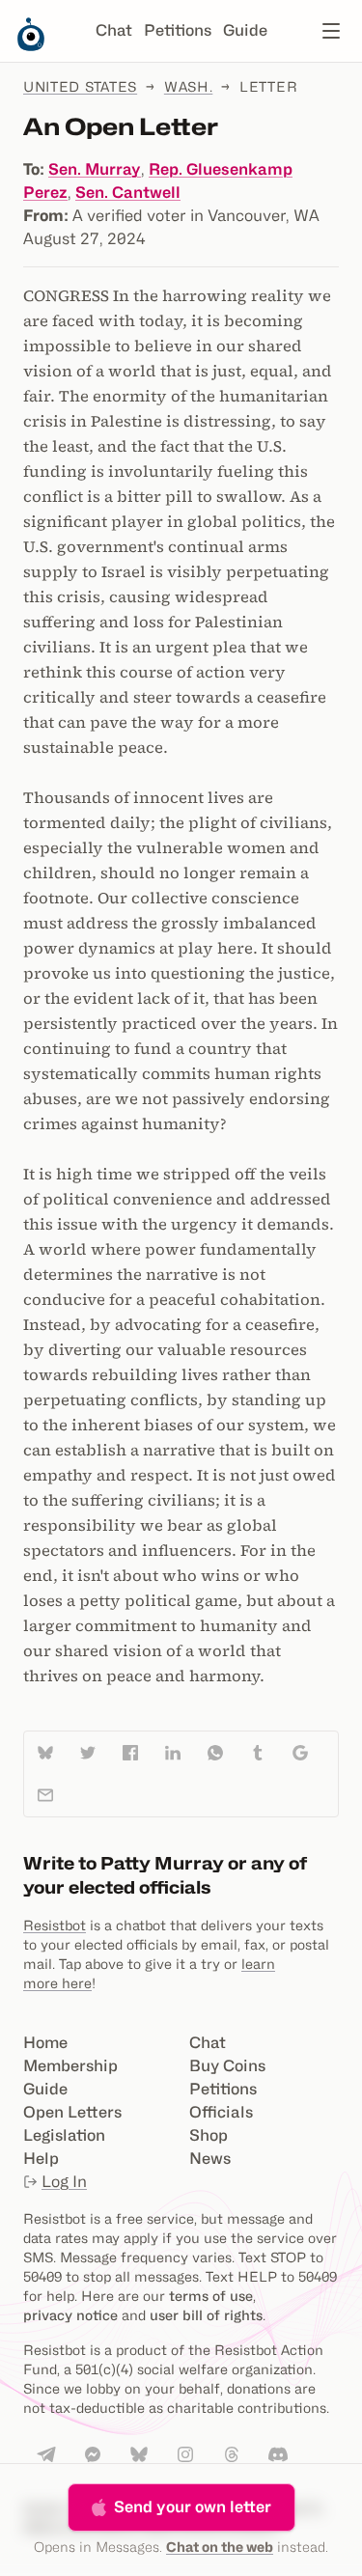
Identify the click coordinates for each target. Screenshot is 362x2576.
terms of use (211, 2296)
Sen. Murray (95, 169)
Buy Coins (227, 2066)
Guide (245, 30)
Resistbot (55, 1925)
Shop (209, 2135)
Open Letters (72, 2112)
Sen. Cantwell (128, 193)
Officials (221, 2112)
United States (80, 86)
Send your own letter (193, 2507)
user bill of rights (206, 2315)
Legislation (64, 2135)
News (210, 2159)
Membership (70, 2066)
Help (41, 2159)
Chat (114, 30)
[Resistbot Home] (31, 46)
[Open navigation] (331, 31)
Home (45, 2043)
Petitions (178, 30)
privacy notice (70, 2315)
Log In (64, 2182)
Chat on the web (220, 2547)
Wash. (189, 86)
